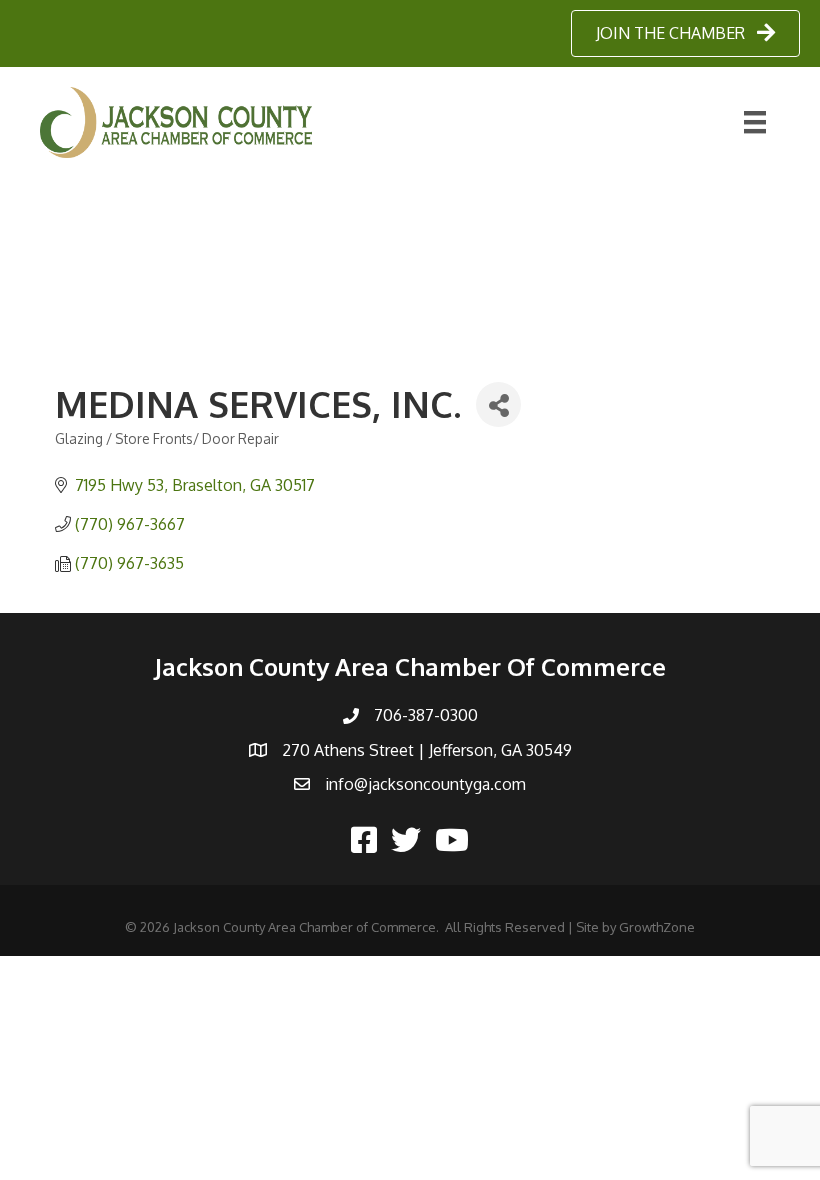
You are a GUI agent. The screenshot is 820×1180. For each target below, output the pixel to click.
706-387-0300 (426, 715)
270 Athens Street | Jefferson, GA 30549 (427, 750)
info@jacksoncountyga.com (425, 784)
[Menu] (755, 122)
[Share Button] (498, 404)
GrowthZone (657, 927)
